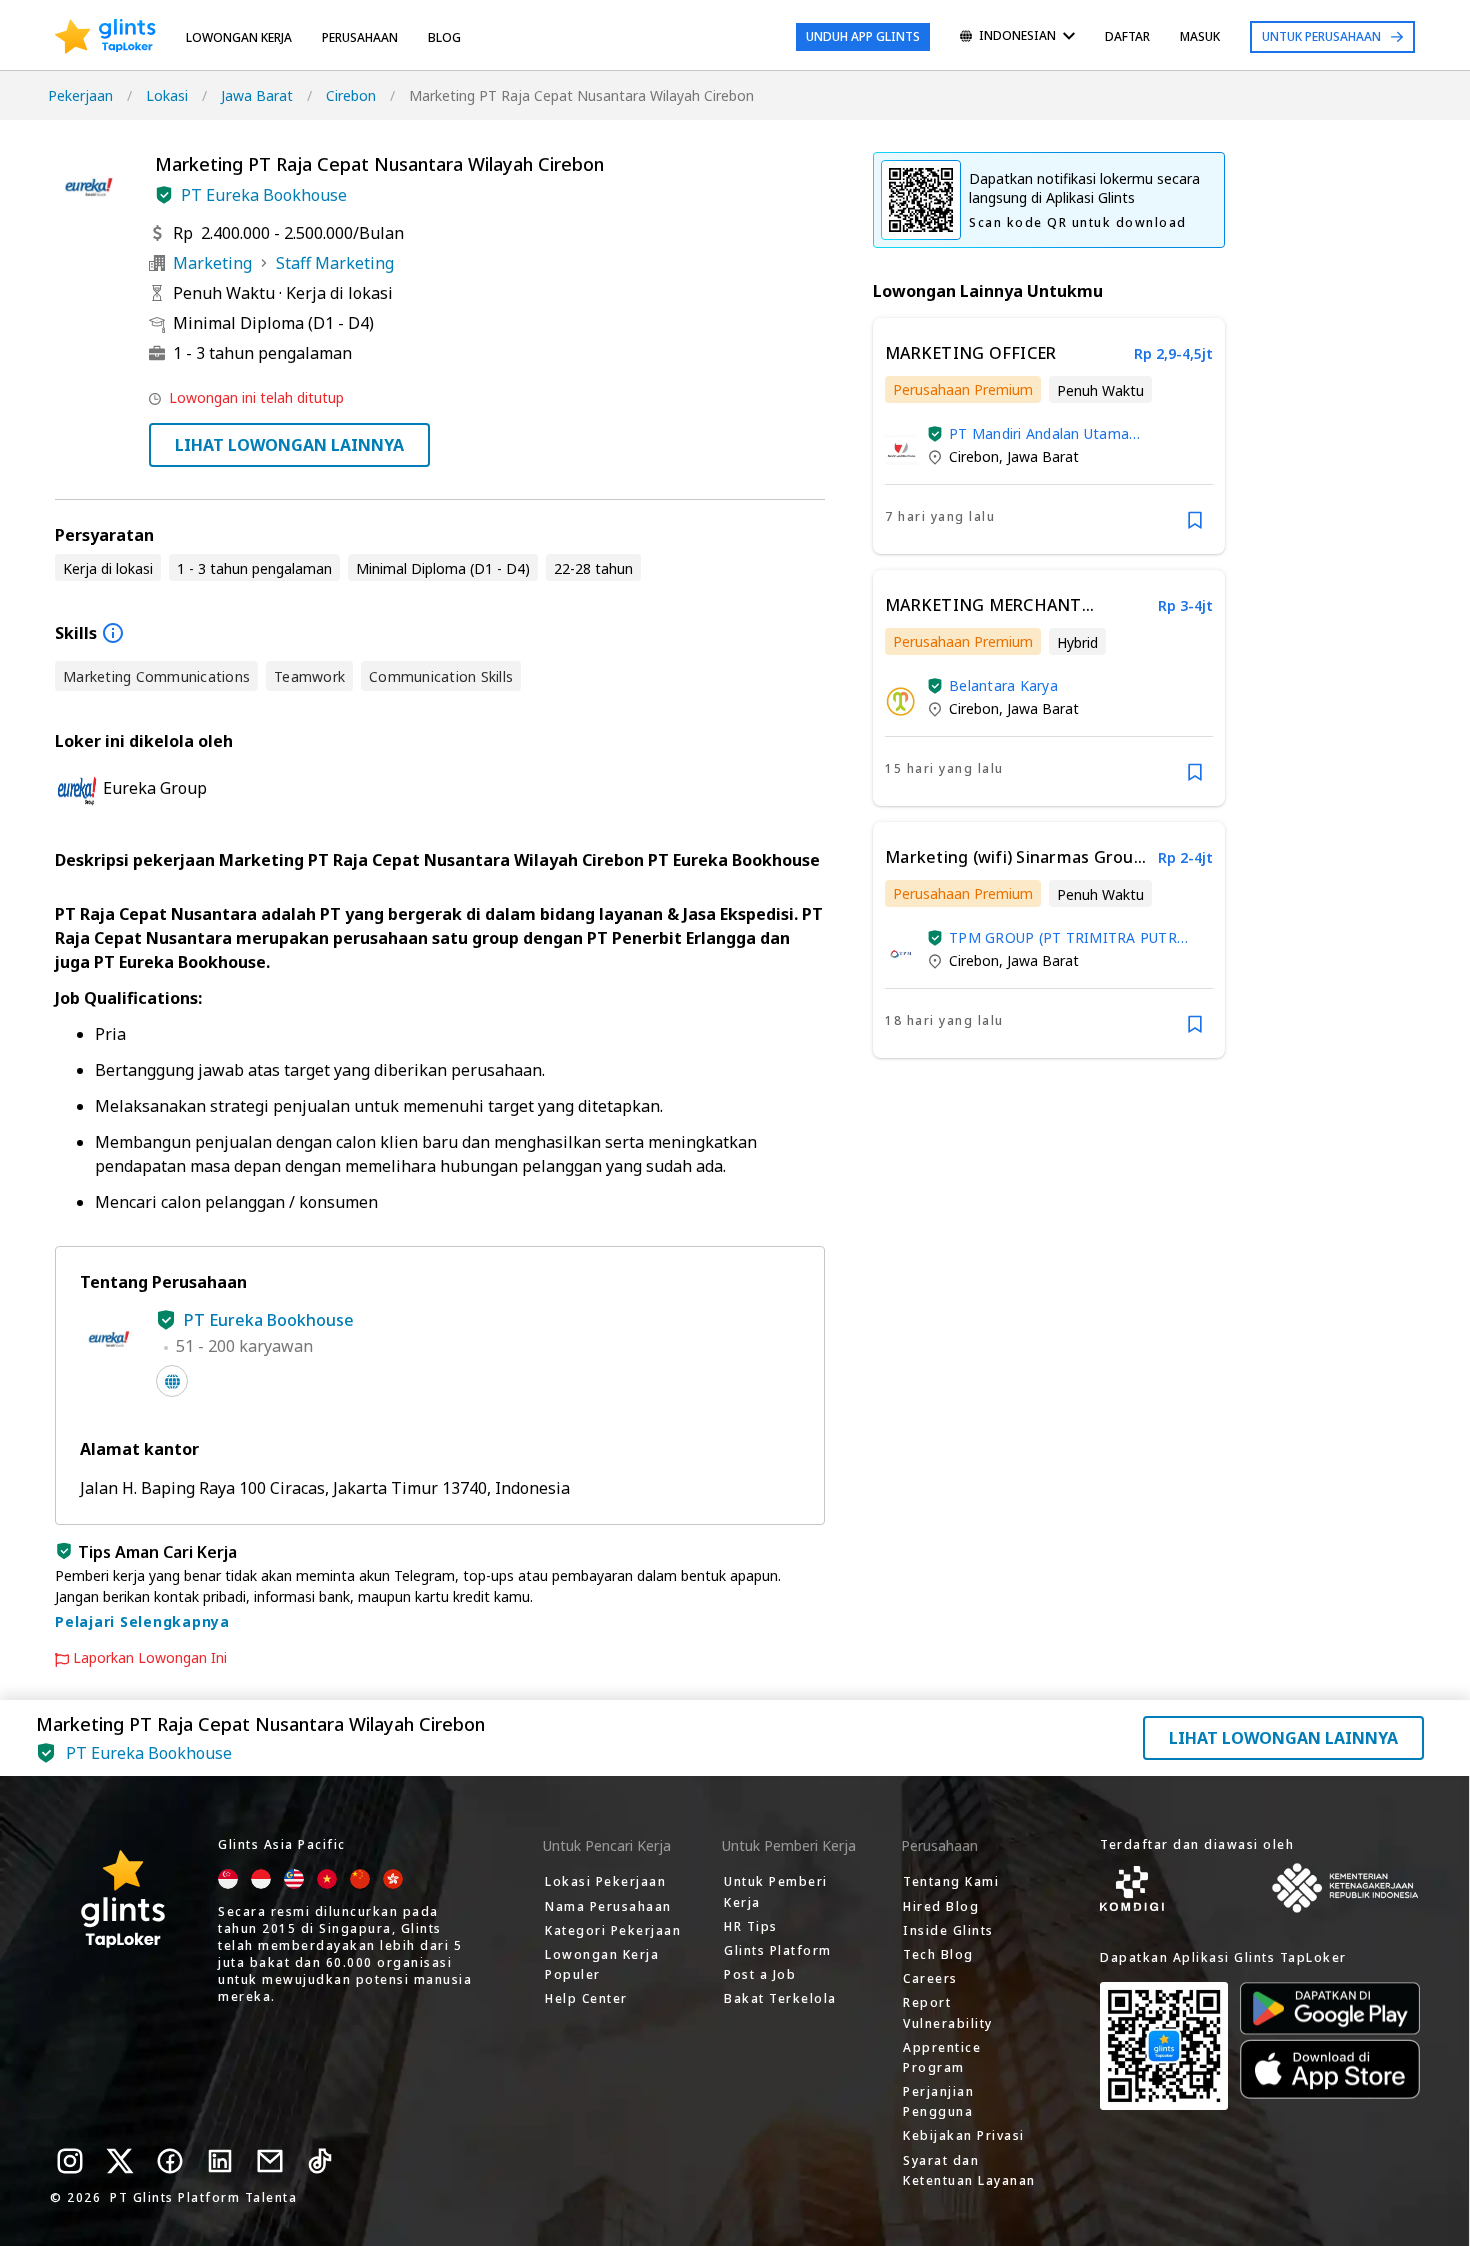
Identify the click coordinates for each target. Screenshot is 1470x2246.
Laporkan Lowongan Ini (150, 1658)
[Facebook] (170, 2161)
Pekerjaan (80, 95)
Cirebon (351, 95)
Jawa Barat (257, 95)
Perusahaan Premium (963, 389)
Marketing (212, 263)
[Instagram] (70, 2161)
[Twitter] (120, 2161)
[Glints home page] (105, 37)
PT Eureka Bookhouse (264, 195)
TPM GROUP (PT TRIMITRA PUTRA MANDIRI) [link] (1067, 937)
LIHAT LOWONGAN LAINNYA (289, 445)
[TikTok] (320, 2161)
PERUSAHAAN (360, 37)
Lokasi (167, 95)
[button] (164, 195)
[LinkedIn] (220, 2161)
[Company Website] (172, 1381)
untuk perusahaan (1321, 36)
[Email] (270, 2161)
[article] (1049, 436)
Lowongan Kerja (239, 37)
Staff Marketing (335, 263)
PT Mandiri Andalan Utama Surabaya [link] (1039, 433)
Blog (444, 37)
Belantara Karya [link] (1003, 685)
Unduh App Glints (863, 36)
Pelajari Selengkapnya (142, 1621)
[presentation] (105, 37)
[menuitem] (1017, 37)
